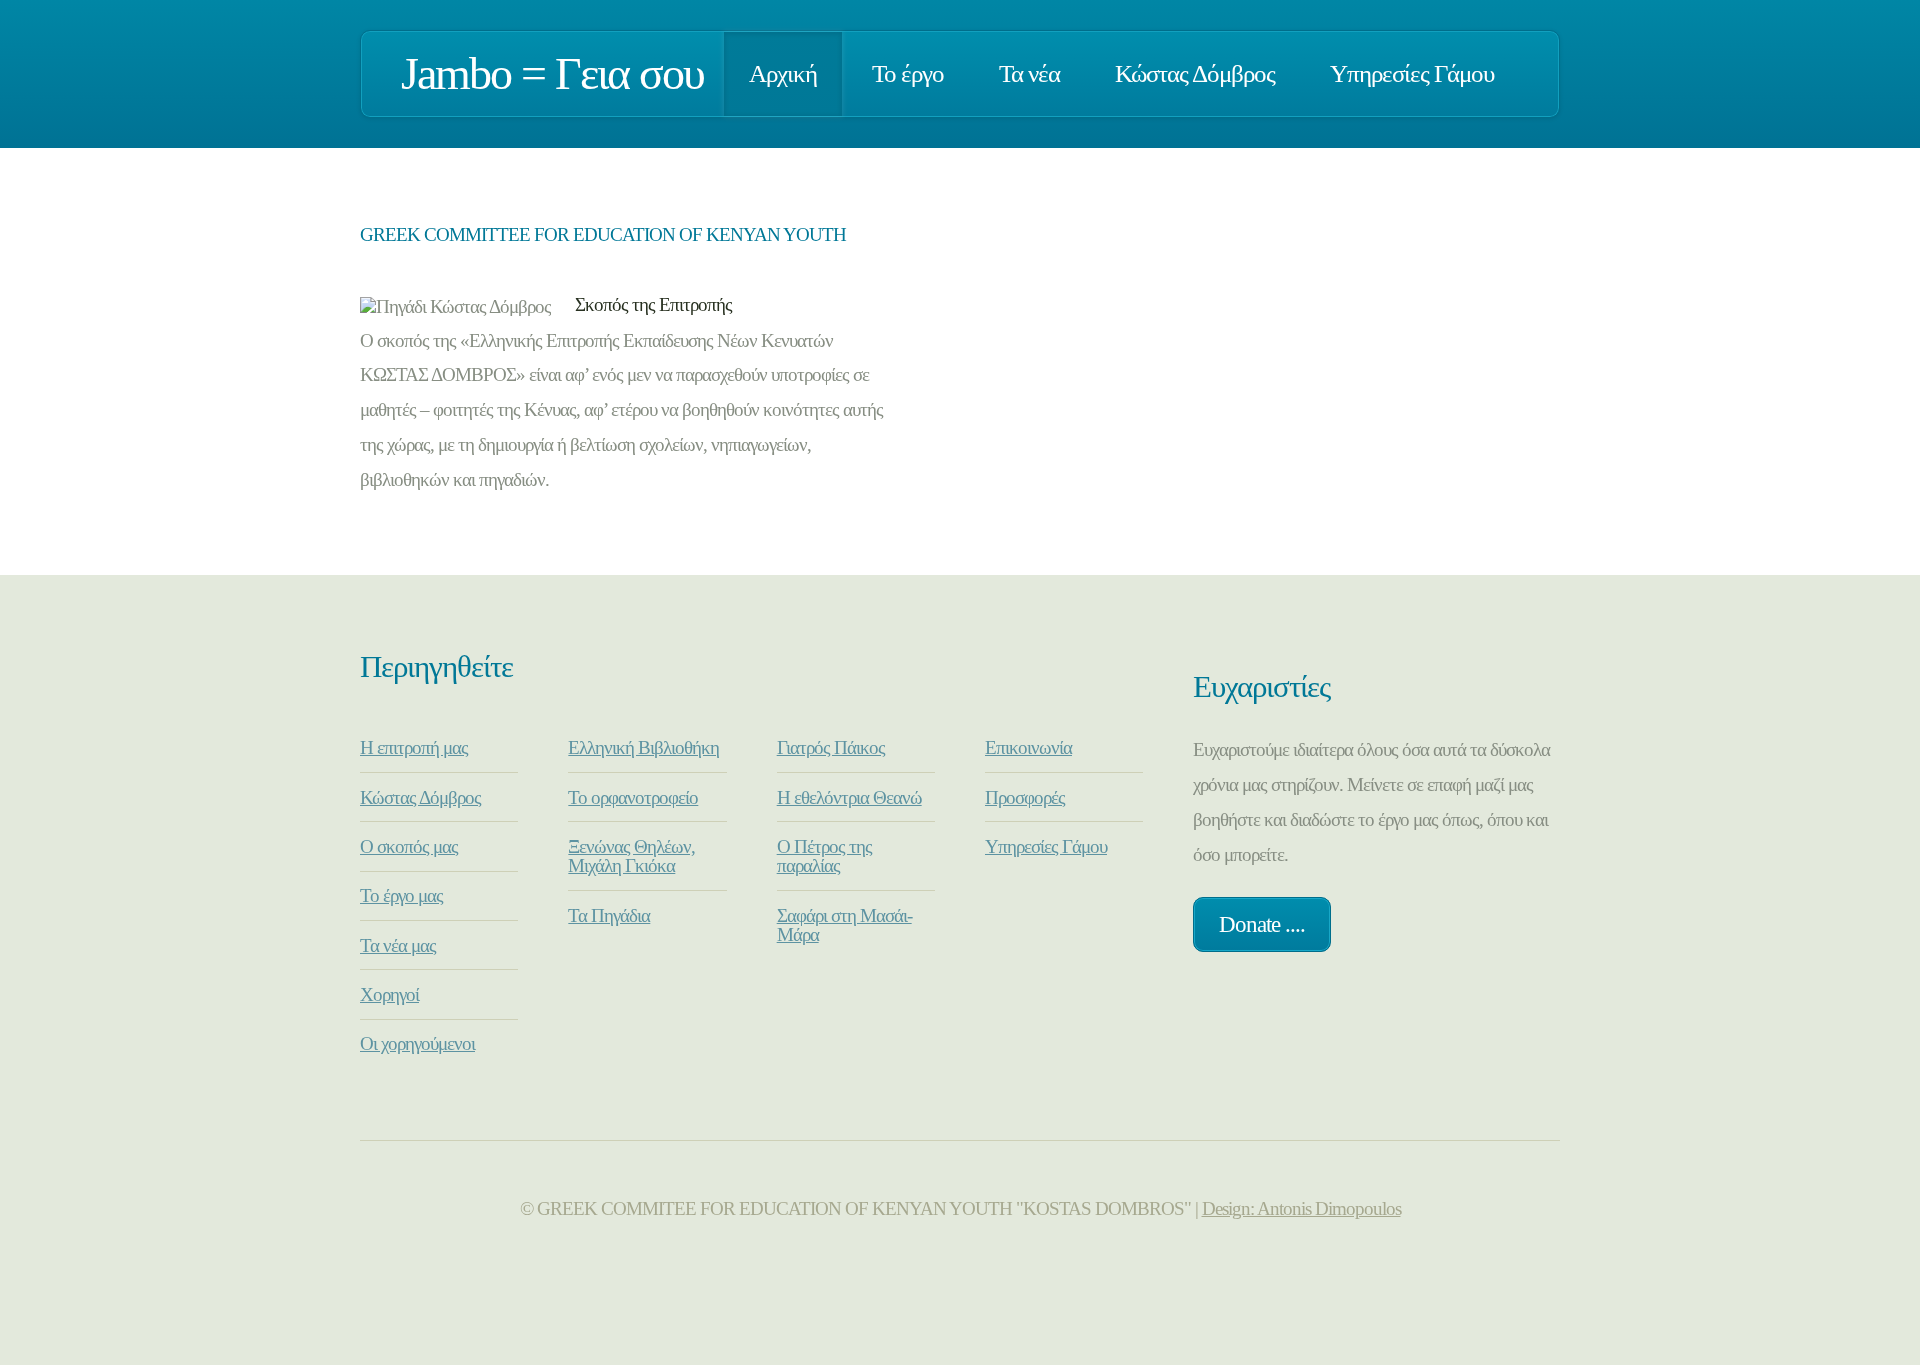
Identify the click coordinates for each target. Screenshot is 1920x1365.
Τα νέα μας (398, 945)
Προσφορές (1025, 797)
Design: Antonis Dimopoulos (1301, 1208)
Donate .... (1262, 924)
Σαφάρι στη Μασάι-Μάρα (844, 925)
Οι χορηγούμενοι (417, 1043)
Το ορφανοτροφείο (633, 797)
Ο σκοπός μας (409, 846)
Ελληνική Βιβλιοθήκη (643, 747)
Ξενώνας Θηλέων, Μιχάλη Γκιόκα (631, 856)
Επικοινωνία (1028, 747)
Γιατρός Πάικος (831, 747)
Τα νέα (1029, 73)
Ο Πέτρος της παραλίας (824, 856)
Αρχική (783, 73)
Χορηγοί (389, 994)
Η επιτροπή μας (414, 747)
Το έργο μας (401, 895)
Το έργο (908, 73)
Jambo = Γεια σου (552, 73)
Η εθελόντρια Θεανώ (849, 797)
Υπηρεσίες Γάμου (1412, 73)
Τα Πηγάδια (609, 915)
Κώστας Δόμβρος (1195, 73)
